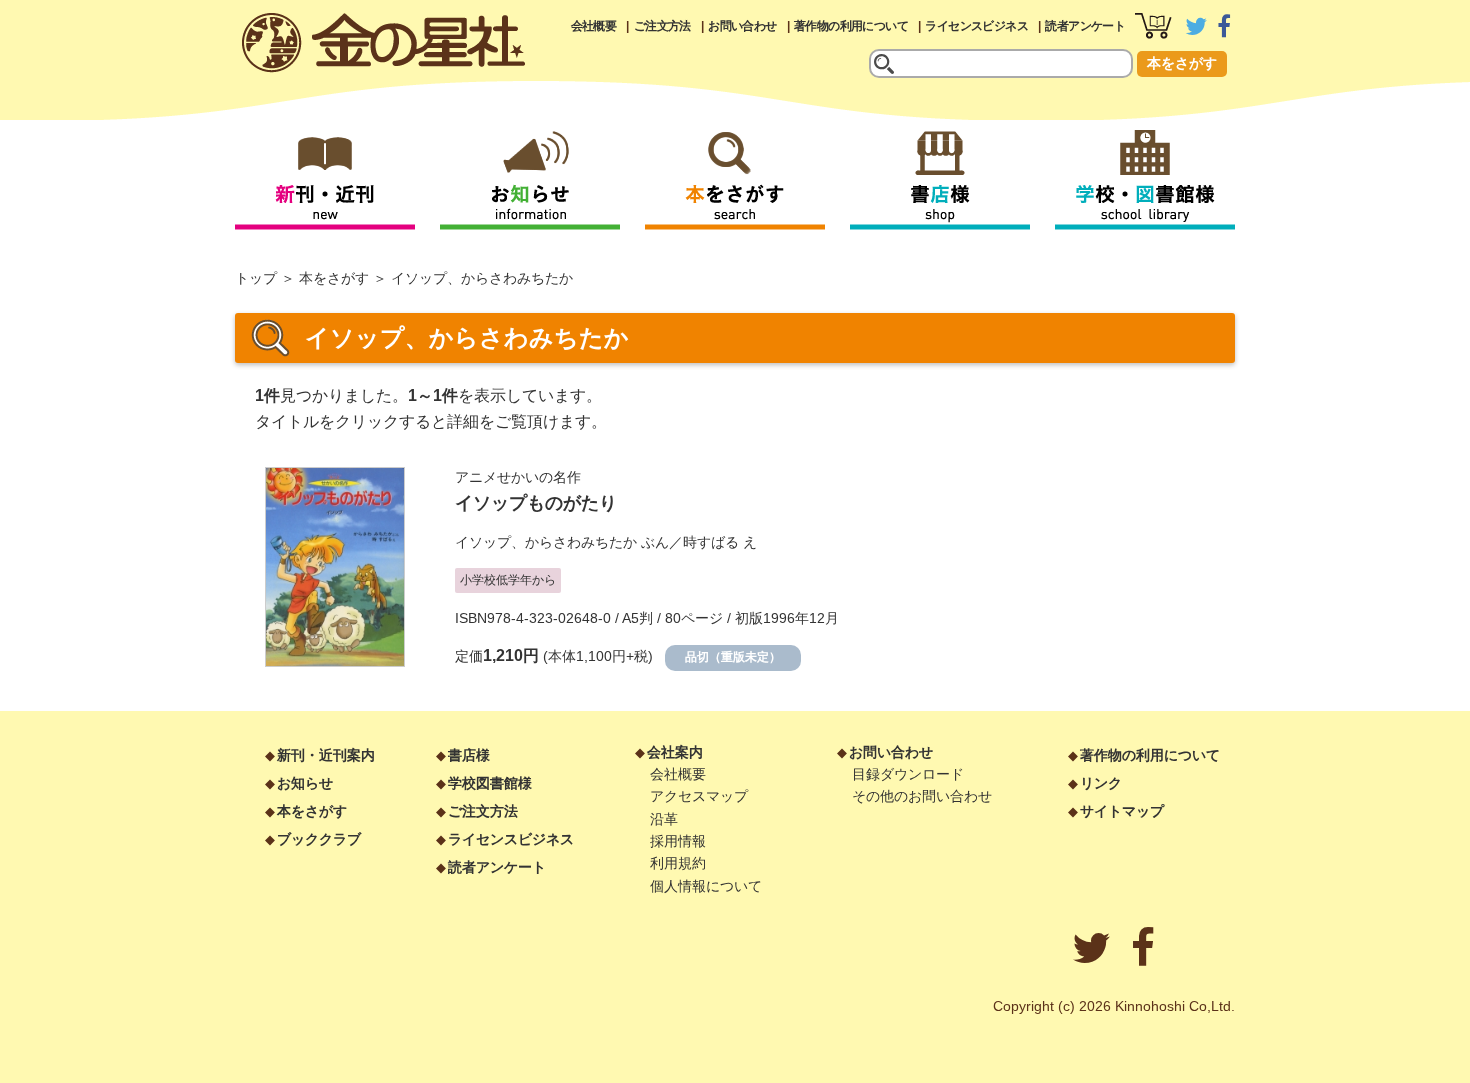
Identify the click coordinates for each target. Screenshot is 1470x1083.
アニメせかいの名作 (518, 477)
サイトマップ (1122, 811)
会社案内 (675, 752)
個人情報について (706, 886)
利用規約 (678, 863)
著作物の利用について (851, 26)
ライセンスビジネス (976, 26)
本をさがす (1182, 63)
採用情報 (678, 841)
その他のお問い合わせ (922, 796)
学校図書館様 (490, 783)
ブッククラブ (319, 839)
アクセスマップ (699, 796)
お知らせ (305, 783)
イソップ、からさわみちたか (546, 542)
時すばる (711, 542)
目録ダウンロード (908, 774)
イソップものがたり (536, 503)
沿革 (664, 819)
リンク (1101, 783)
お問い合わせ (742, 26)
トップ (256, 278)
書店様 (469, 755)
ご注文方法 (662, 26)
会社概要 (594, 26)
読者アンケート (1085, 26)
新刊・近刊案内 (326, 755)
